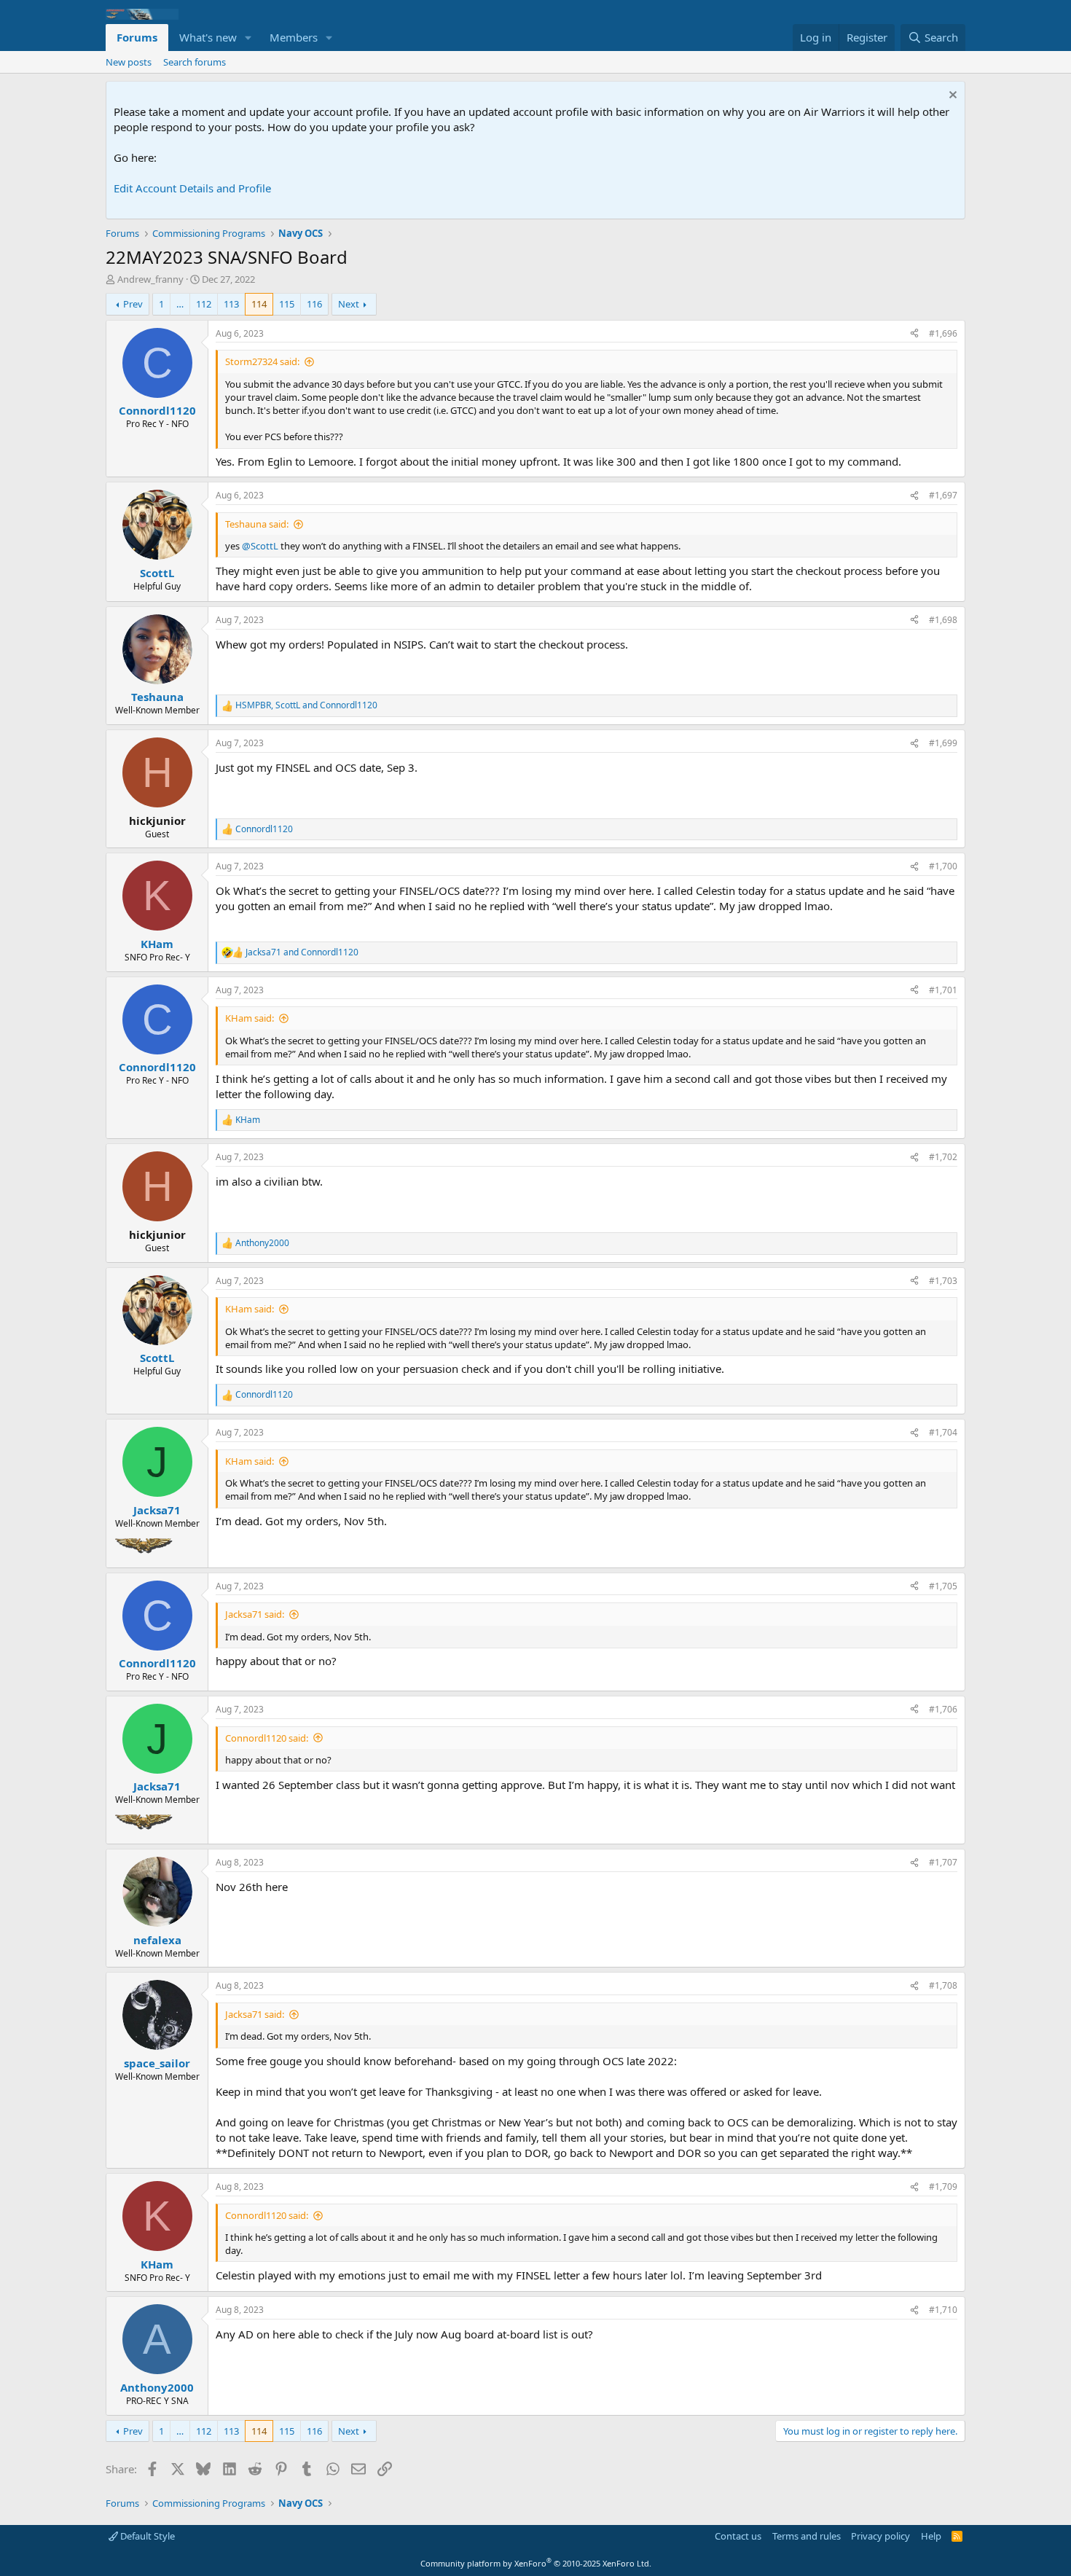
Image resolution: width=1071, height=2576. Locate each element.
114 (259, 304)
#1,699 (943, 743)
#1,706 (943, 1709)
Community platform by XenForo (536, 2563)
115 (287, 304)
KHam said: (250, 1018)
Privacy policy (880, 2536)
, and (306, 705)
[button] (248, 38)
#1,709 (943, 2187)
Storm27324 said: (262, 361)
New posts (129, 62)
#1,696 (943, 333)
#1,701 (943, 990)
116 (314, 304)
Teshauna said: (257, 524)
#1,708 (943, 1985)
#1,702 (943, 1157)
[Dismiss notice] (951, 97)
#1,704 (943, 1432)
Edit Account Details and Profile (192, 188)
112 (204, 304)
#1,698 (943, 620)
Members (294, 37)
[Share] (914, 334)
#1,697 (943, 495)
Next (349, 304)
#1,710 (943, 2310)
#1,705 (943, 1586)
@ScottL (260, 546)
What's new (208, 37)
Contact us (738, 2536)
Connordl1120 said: (267, 1738)
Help (931, 2536)
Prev (133, 304)
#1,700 (943, 866)
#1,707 (943, 1862)
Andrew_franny (150, 279)
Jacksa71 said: (255, 1614)
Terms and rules (807, 2536)
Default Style (146, 2536)
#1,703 (943, 1281)
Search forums (195, 62)
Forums (137, 37)
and (302, 952)
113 (231, 304)
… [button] (180, 304)
